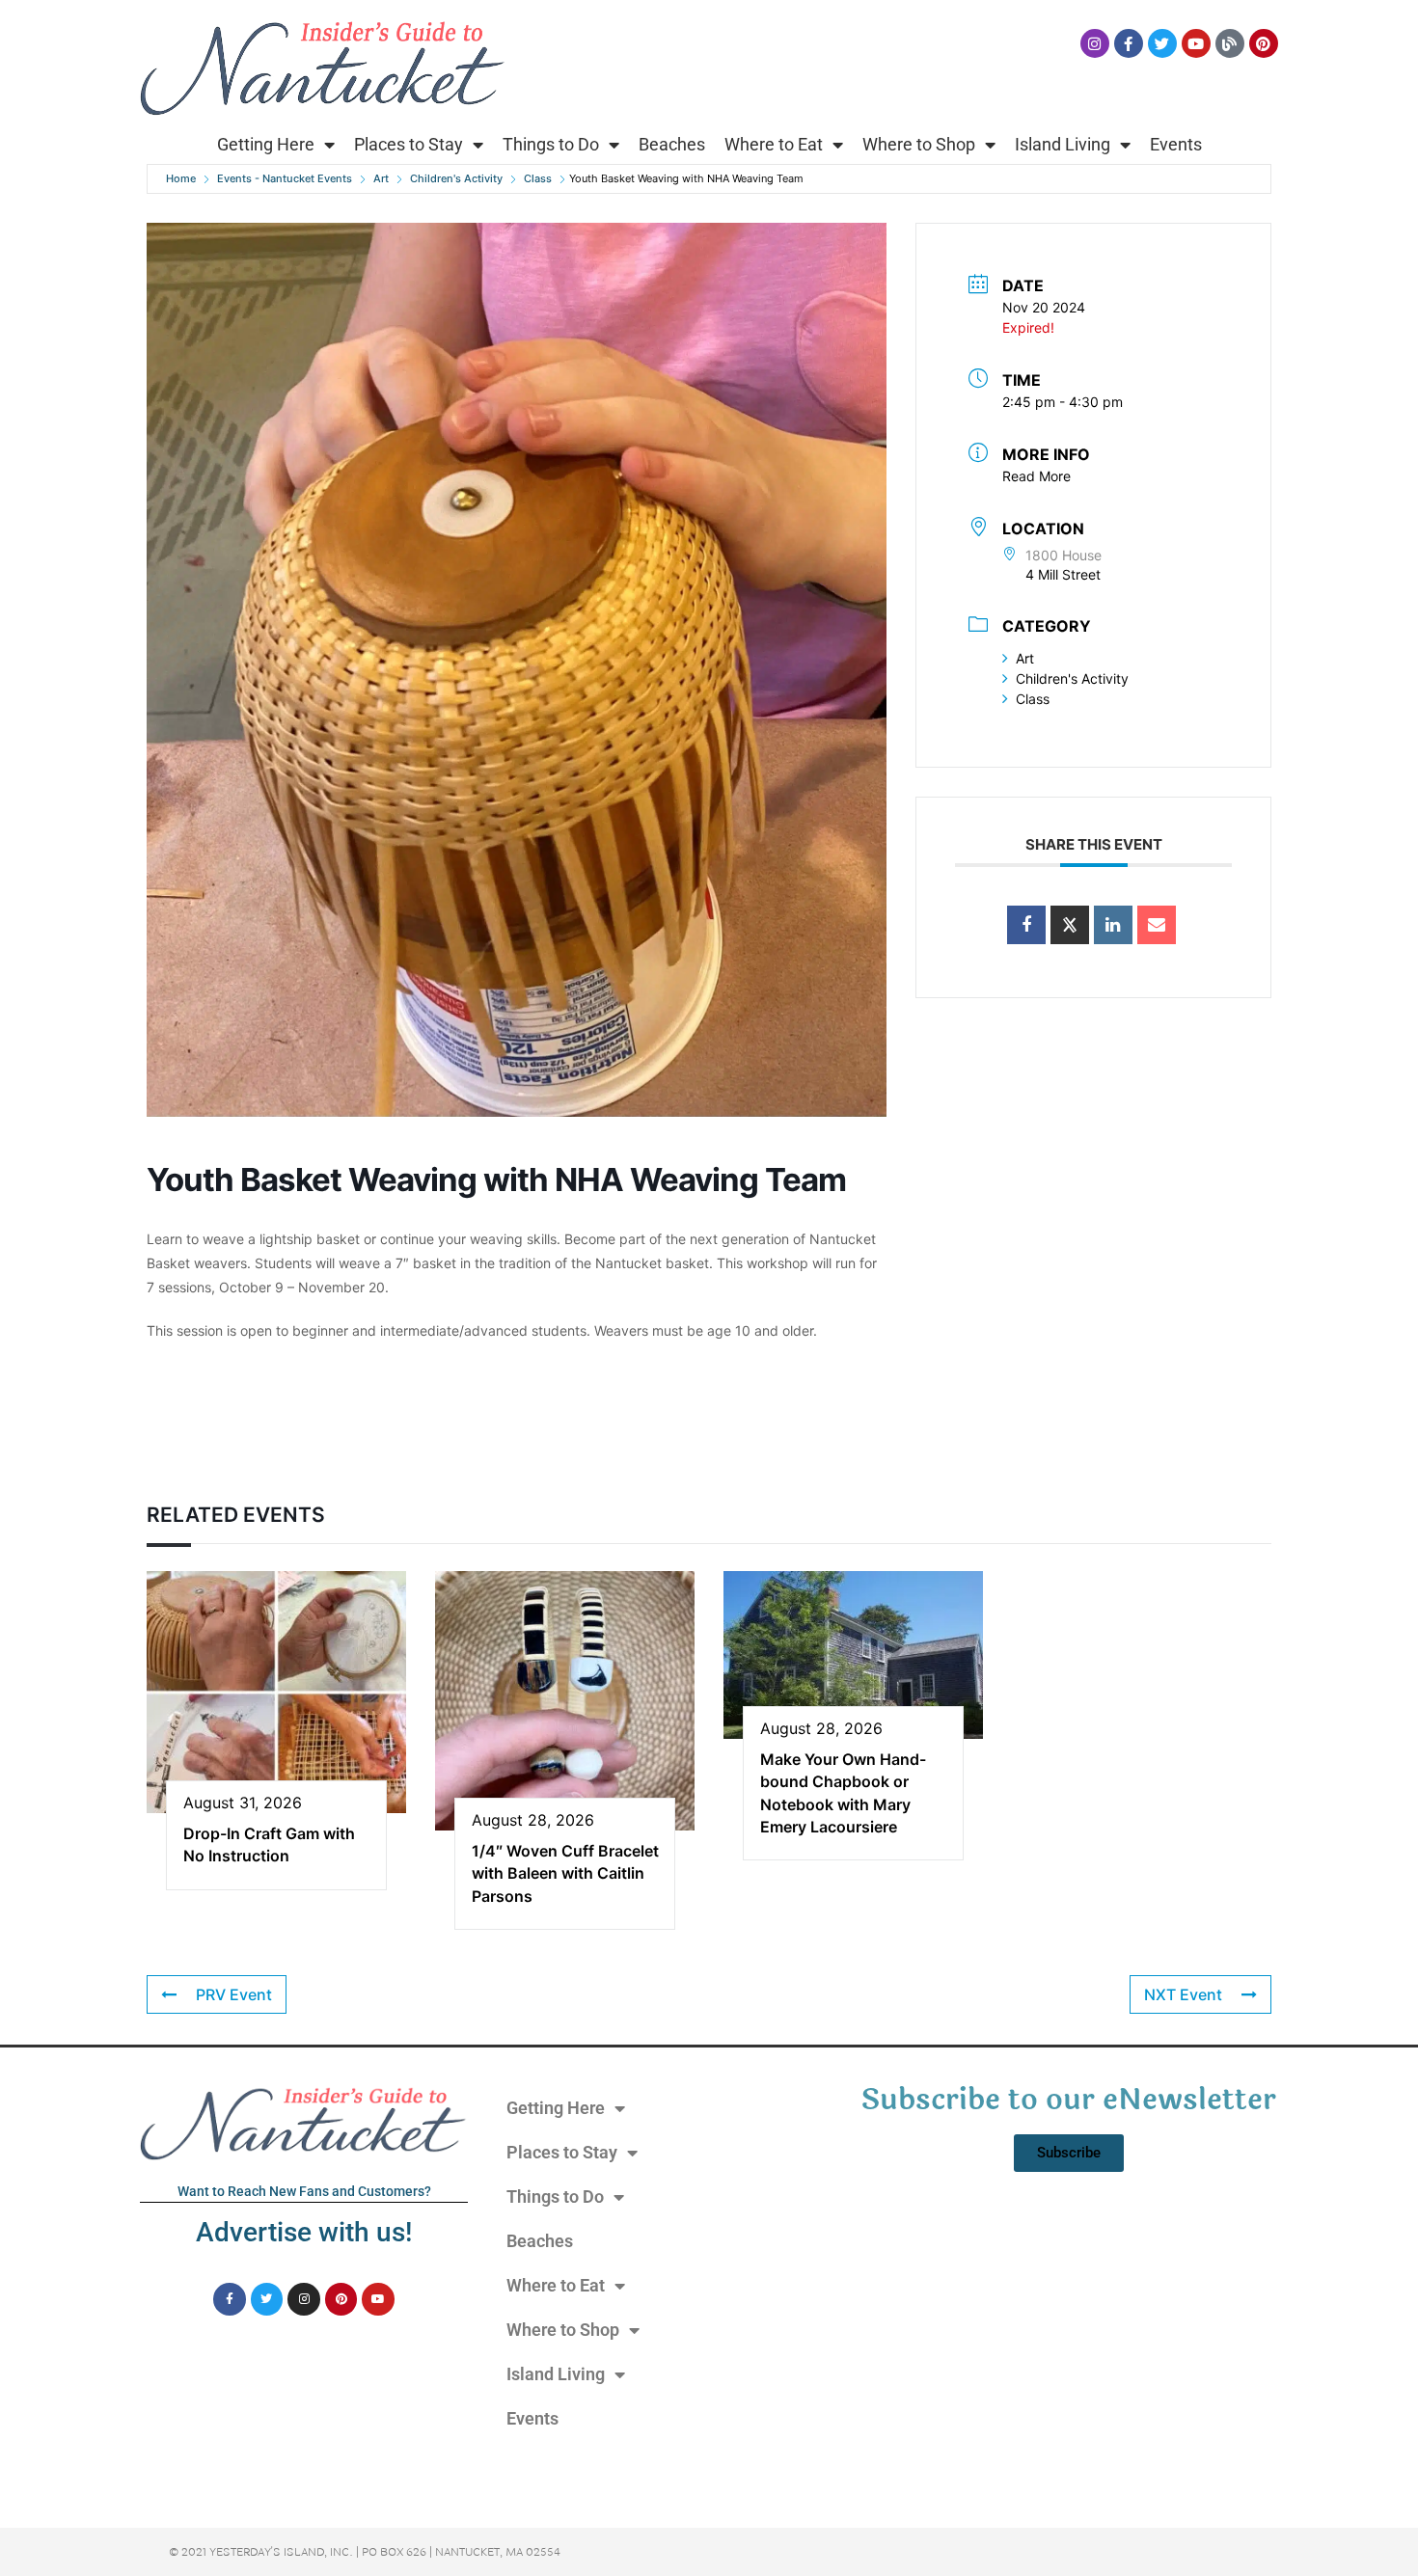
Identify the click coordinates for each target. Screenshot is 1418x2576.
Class (538, 178)
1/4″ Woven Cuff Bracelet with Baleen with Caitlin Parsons (565, 1873)
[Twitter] (1162, 43)
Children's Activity (456, 178)
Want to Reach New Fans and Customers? (304, 2191)
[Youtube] (1196, 43)
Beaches (672, 144)
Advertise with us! (304, 2232)
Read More (1036, 476)
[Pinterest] (1264, 43)
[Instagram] (1095, 43)
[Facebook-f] (1129, 43)
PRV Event (234, 1994)
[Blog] (1230, 43)
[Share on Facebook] (1026, 925)
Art (381, 178)
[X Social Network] (1070, 925)
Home (181, 178)
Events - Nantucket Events (285, 178)
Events (1176, 144)
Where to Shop (919, 144)
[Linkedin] (1113, 925)
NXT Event (1183, 1994)
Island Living (1063, 144)
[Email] (1157, 925)
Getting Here (266, 144)
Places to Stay (409, 144)
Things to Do (551, 144)
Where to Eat (774, 144)
